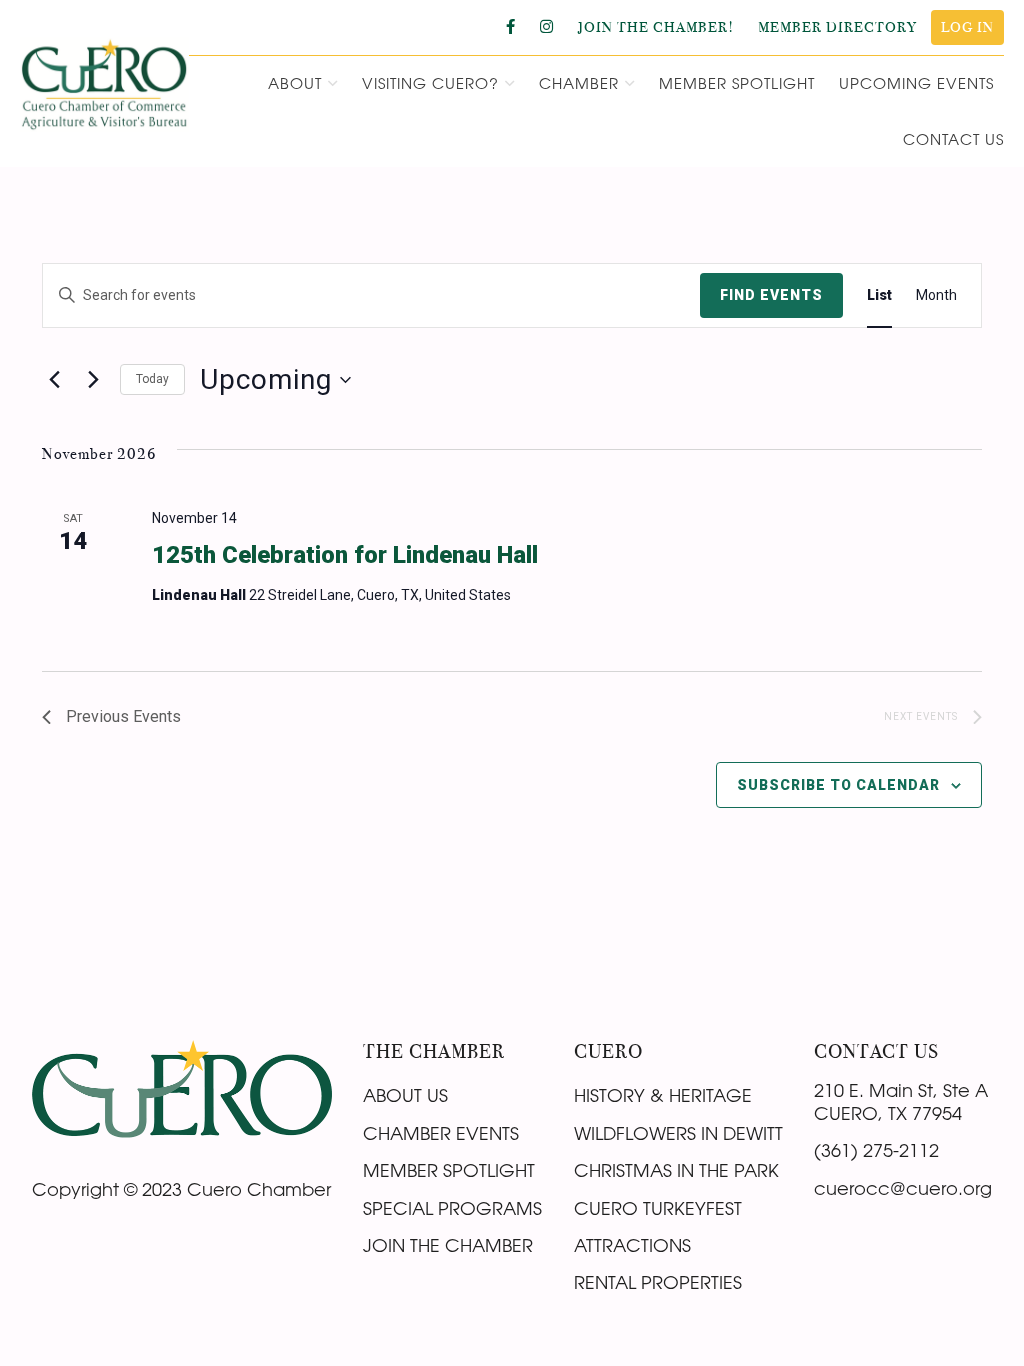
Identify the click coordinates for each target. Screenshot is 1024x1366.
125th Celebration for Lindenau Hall (345, 555)
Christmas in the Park (676, 1170)
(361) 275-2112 (876, 1150)
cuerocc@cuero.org (903, 1188)
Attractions (632, 1245)
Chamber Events (441, 1133)
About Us (405, 1095)
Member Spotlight (449, 1170)
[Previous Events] (54, 380)
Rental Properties (658, 1282)
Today (152, 379)
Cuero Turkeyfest (658, 1208)
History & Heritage (663, 1095)
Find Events (771, 295)
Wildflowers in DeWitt (678, 1133)
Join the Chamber (448, 1245)
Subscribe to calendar (838, 785)
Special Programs (452, 1208)
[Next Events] (93, 380)
